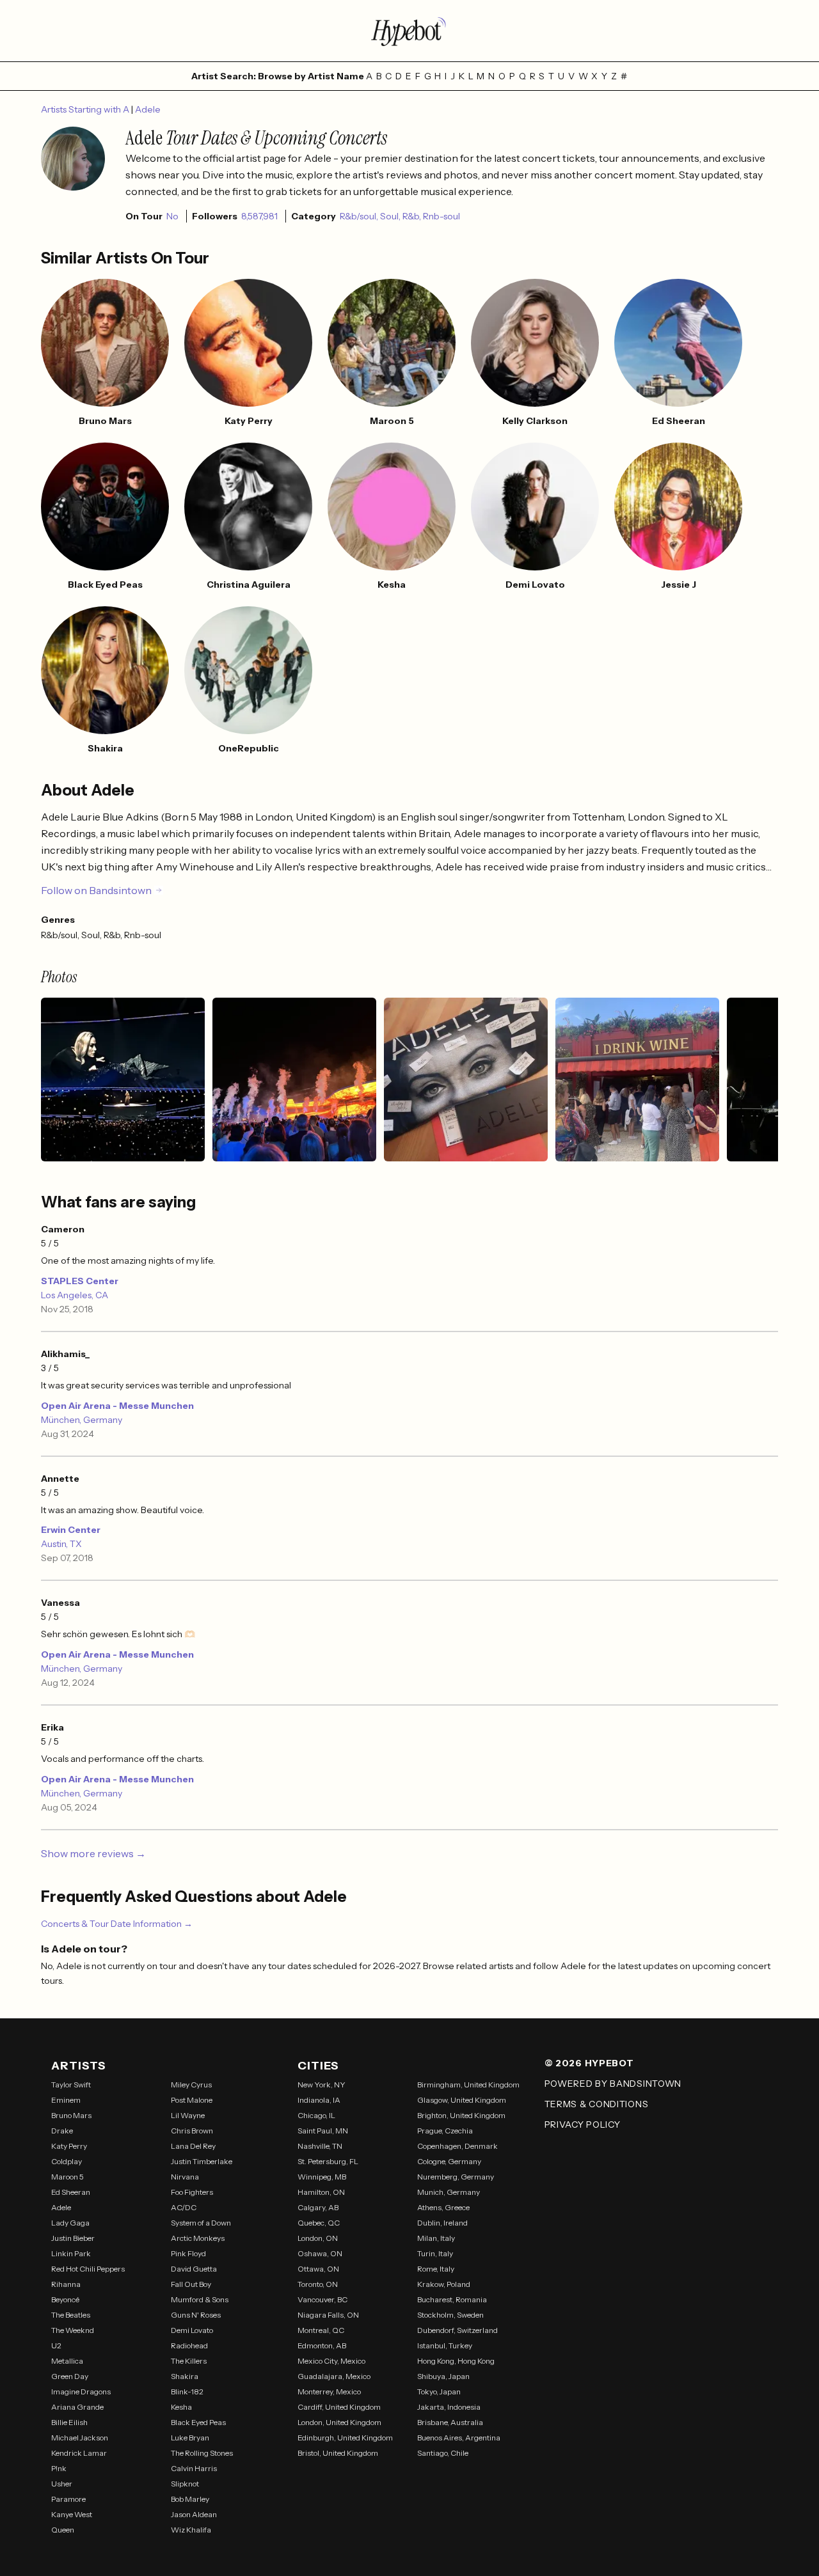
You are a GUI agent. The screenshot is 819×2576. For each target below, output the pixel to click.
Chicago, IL (316, 2115)
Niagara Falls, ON (328, 2315)
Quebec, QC (319, 2223)
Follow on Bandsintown (96, 890)
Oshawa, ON (320, 2253)
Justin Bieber (73, 2238)
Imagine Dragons (81, 2391)
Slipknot (185, 2484)
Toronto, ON (318, 2284)
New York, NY (322, 2085)
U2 (56, 2345)
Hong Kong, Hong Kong (456, 2361)
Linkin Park (71, 2253)
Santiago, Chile (443, 2453)
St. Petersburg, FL (328, 2161)
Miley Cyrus (191, 2085)
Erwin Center (71, 1530)
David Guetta (194, 2269)
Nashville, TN (320, 2146)
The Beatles (71, 2315)
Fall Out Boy (191, 2284)
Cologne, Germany (449, 2161)
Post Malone (192, 2100)
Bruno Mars (71, 2115)
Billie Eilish (69, 2422)
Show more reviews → (93, 1853)
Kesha (181, 2407)
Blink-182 (187, 2391)
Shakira (185, 2376)
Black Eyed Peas (198, 2422)
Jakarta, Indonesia (449, 2407)
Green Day (70, 2376)
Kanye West (72, 2514)
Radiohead (189, 2345)
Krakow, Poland (444, 2284)
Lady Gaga (70, 2223)
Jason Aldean (194, 2514)
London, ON (318, 2238)
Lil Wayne (188, 2115)
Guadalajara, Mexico (334, 2376)
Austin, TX (61, 1544)
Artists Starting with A (86, 109)
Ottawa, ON (318, 2269)
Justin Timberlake (202, 2161)
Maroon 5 (68, 2177)
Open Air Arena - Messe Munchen (117, 1406)
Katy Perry (69, 2146)
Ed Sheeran (71, 2192)
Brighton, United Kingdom (461, 2115)
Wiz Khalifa (191, 2530)
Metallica (67, 2361)
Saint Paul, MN (323, 2131)
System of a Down (201, 2223)
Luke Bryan (190, 2438)
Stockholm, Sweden (450, 2315)
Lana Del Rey (193, 2146)
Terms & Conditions (597, 2104)
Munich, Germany (449, 2192)
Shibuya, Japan (443, 2376)
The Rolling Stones (202, 2453)
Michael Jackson (80, 2438)
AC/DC (184, 2207)
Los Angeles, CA (75, 1295)
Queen (63, 2530)
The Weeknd (73, 2330)
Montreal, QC (321, 2330)
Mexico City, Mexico (331, 2361)
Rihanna (66, 2284)
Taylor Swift (71, 2085)
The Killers (189, 2361)
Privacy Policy (583, 2124)
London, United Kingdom (339, 2422)
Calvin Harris (194, 2468)
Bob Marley (190, 2499)
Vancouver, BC (322, 2299)
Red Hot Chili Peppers (88, 2269)
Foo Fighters (192, 2192)
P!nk (59, 2468)
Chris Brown (192, 2131)
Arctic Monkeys (198, 2238)
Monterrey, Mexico (329, 2391)
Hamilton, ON (321, 2192)
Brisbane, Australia (450, 2422)
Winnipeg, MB (322, 2177)
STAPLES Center (80, 1281)
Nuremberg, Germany (456, 2177)
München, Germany (82, 1420)
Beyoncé (65, 2299)
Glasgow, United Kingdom (462, 2100)
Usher (62, 2484)
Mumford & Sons (200, 2299)
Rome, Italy (436, 2269)
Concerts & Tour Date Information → (117, 1924)
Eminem (66, 2100)
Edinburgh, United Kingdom (345, 2438)
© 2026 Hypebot (589, 2063)
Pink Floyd (188, 2253)
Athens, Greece (443, 2207)
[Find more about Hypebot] (409, 31)
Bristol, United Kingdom (338, 2453)
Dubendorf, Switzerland (457, 2330)
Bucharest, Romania (452, 2299)
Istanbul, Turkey (445, 2345)
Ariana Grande (77, 2407)
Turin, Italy (435, 2253)
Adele (148, 109)
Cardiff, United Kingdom (339, 2407)
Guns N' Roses (196, 2315)
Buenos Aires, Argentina (459, 2438)
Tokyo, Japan (439, 2391)
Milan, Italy (436, 2238)
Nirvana (185, 2177)
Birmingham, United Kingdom (468, 2085)
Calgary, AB (318, 2207)
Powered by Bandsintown (613, 2084)
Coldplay (67, 2161)
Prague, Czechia (445, 2131)
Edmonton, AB (322, 2345)
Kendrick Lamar (79, 2453)
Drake (62, 2131)
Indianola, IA (319, 2100)
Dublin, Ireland (442, 2223)
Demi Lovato (192, 2330)
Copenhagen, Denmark (457, 2146)
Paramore (68, 2499)
